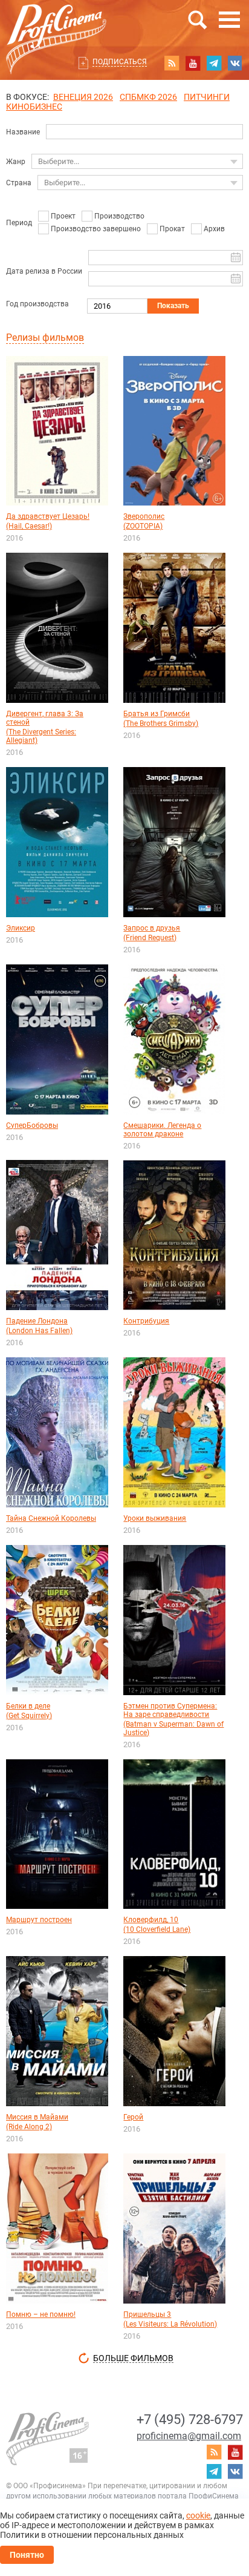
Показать (173, 306)
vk (235, 63)
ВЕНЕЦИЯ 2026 (83, 97)
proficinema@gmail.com (189, 2436)
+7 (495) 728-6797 (190, 2420)
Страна (19, 183)
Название (23, 132)
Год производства (37, 304)
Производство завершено (96, 229)
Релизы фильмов (45, 338)
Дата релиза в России (44, 271)
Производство (119, 216)
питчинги (207, 97)
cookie (198, 2515)
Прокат (172, 229)
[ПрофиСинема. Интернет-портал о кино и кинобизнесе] (56, 25)
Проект (63, 216)
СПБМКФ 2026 (148, 97)
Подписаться (120, 62)
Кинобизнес (34, 107)
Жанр (16, 162)
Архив (214, 229)
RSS (172, 63)
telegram (214, 63)
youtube (193, 63)
